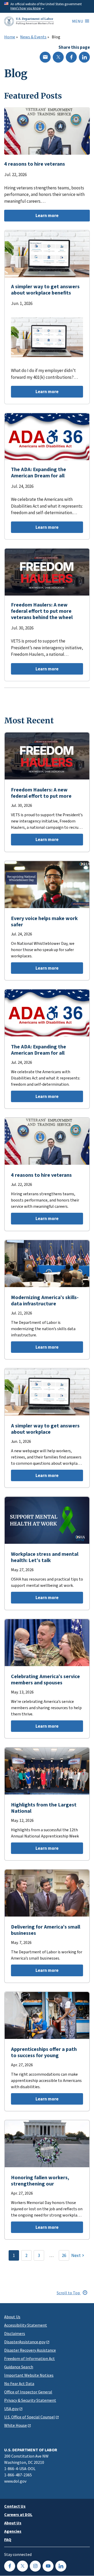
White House (16, 2425)
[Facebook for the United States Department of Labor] (10, 2566)
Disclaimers (15, 2333)
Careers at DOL (18, 2514)
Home (10, 37)
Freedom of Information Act (30, 2358)
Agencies (13, 2531)
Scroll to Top (69, 2293)
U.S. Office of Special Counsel (30, 2417)
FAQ (8, 2539)
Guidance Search (19, 2367)
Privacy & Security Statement (30, 2400)
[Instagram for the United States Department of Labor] (35, 2566)
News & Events (33, 37)
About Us (12, 2317)
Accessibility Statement (26, 2325)
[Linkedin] (84, 57)
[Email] (45, 57)
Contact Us (15, 2506)
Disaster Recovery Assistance (30, 2350)
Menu (78, 21)
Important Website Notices (29, 2375)
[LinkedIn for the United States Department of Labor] (61, 2566)
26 (64, 2255)
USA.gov (11, 2409)
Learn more (31, 217)
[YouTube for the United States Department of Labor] (48, 2566)
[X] (58, 57)
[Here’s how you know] (47, 6)
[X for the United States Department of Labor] (22, 2566)
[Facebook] (71, 57)
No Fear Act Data (19, 2383)
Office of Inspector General (28, 2392)
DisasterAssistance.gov (25, 2342)
